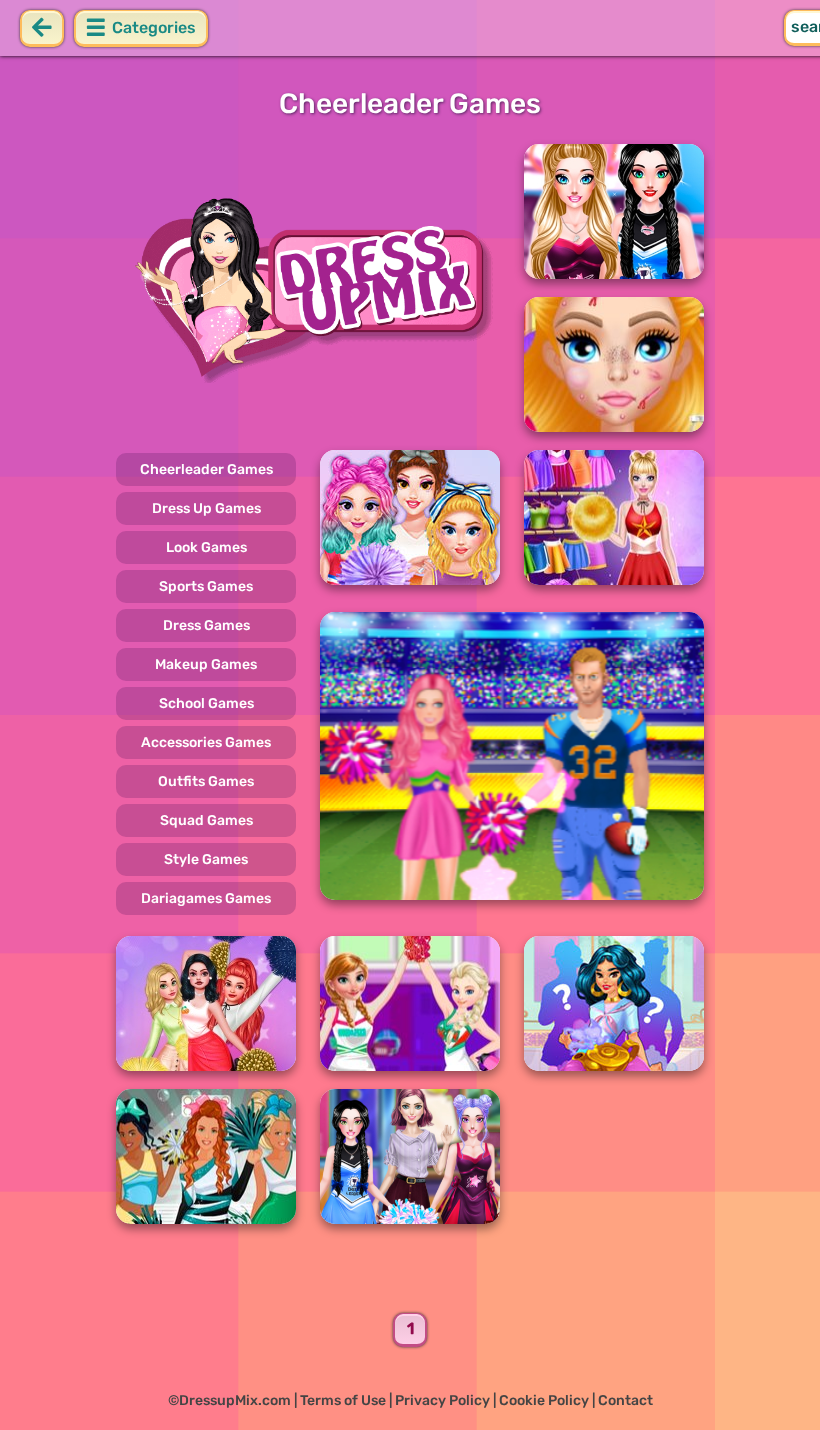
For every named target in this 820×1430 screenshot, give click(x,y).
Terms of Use (343, 1400)
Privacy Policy (442, 1400)
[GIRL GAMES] (308, 288)
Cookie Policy (544, 1400)
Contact (625, 1400)
